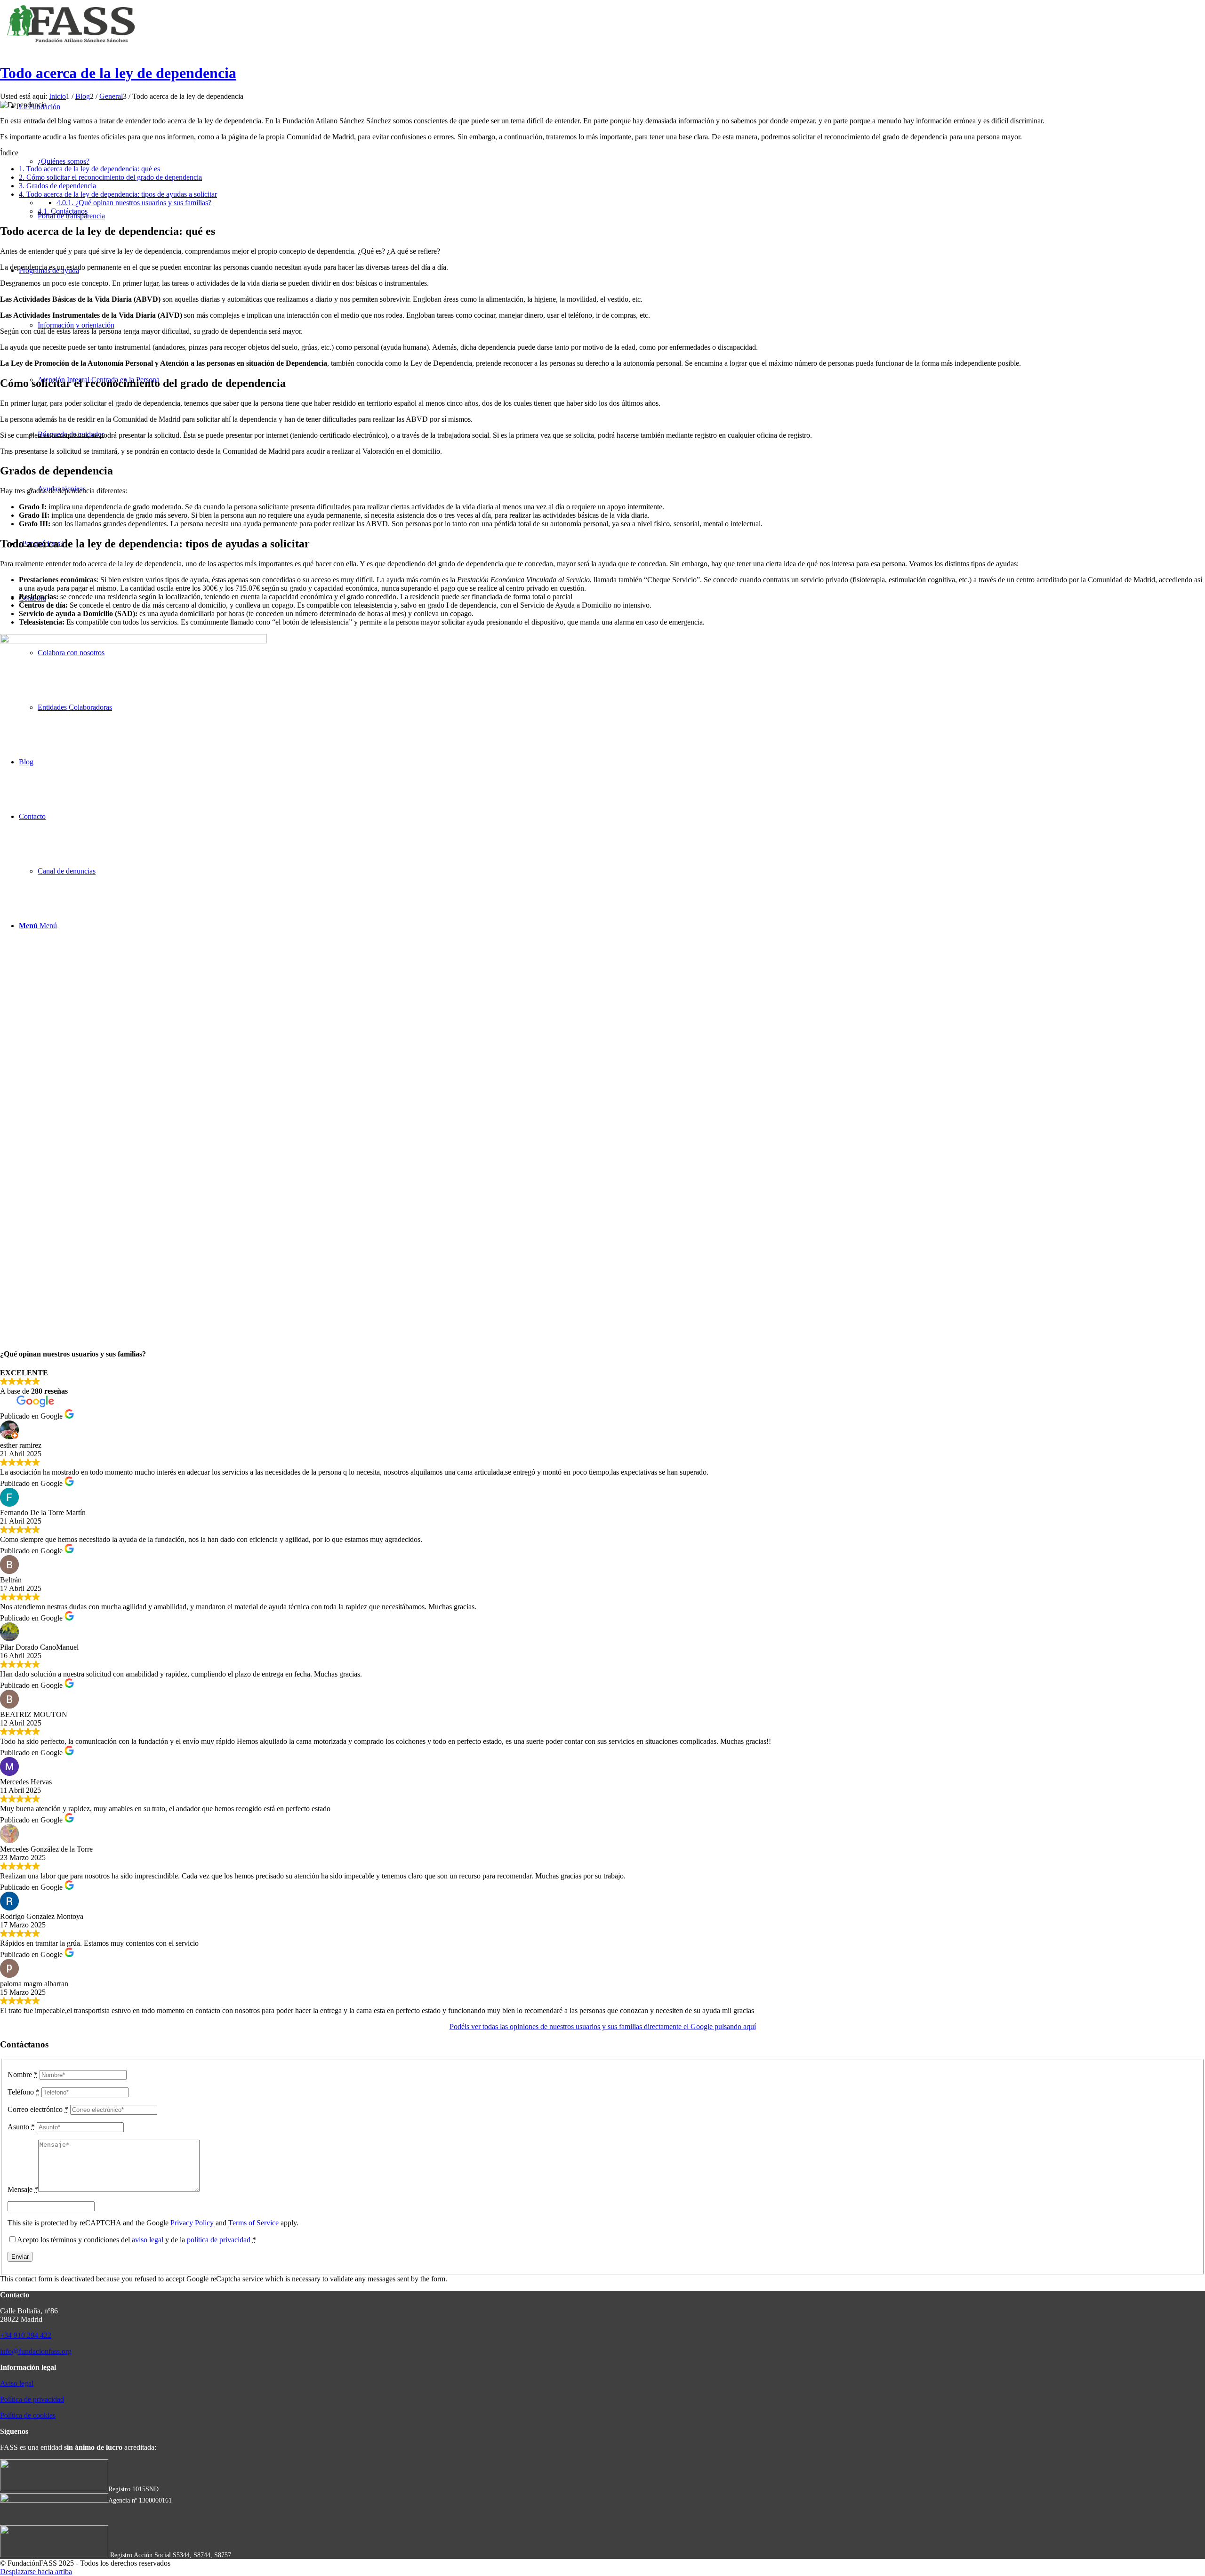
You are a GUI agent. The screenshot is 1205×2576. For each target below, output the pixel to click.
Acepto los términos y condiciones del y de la (137, 2240)
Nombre (23, 2074)
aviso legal (148, 2240)
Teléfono (24, 2092)
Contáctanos (63, 211)
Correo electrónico (38, 2109)
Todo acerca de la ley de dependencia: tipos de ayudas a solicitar (118, 194)
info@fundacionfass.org (36, 2351)
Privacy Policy (192, 2223)
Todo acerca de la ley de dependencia (118, 73)
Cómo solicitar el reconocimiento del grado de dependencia (110, 177)
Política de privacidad (32, 2399)
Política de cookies (28, 2415)
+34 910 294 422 (26, 2335)
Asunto (21, 2127)
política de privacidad (219, 2240)
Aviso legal (17, 2383)
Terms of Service (253, 2223)
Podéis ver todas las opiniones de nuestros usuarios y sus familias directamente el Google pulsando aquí (603, 2026)
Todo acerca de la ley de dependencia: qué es (89, 169)
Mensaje (23, 2189)
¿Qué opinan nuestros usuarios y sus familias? (134, 203)
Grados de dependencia (57, 186)
